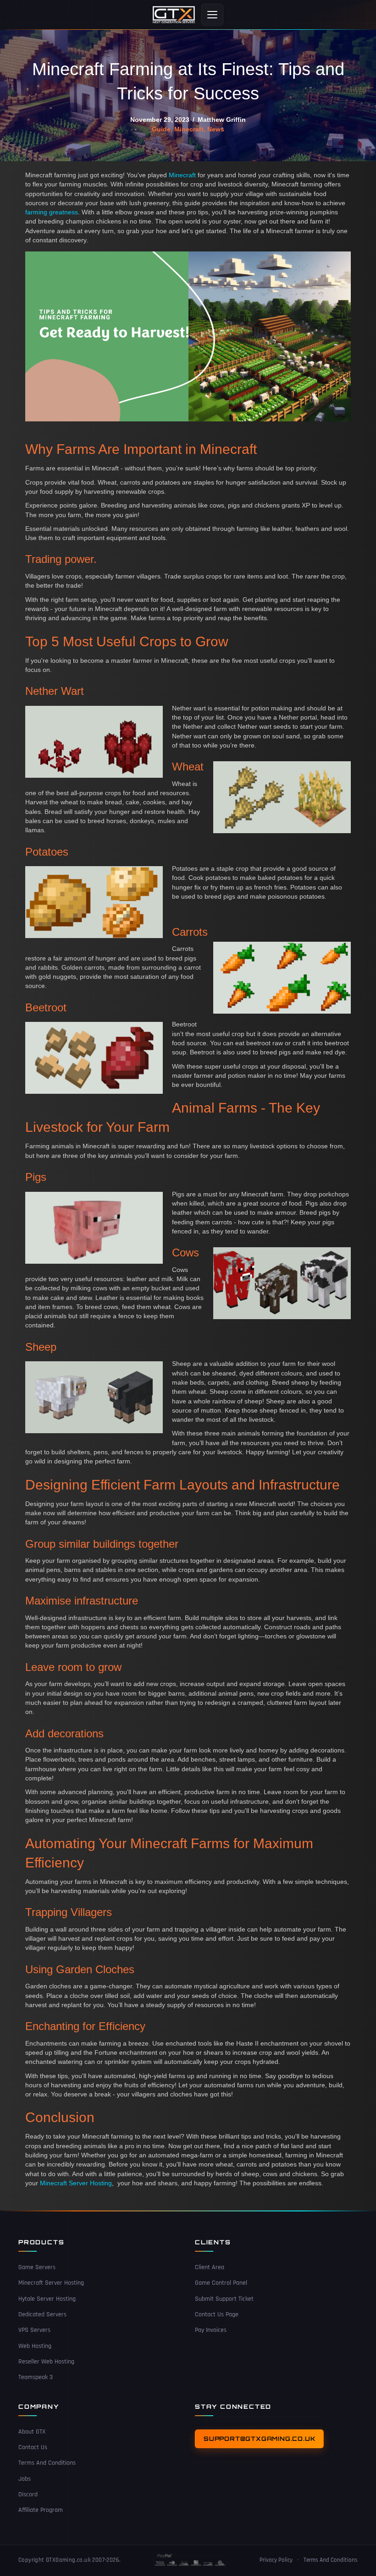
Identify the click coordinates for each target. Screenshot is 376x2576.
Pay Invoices (211, 2330)
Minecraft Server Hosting (76, 2183)
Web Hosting (35, 2346)
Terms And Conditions (47, 2463)
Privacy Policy (276, 2560)
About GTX (32, 2432)
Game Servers (37, 2267)
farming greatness (52, 212)
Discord (28, 2494)
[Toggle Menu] (212, 15)
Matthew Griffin (222, 120)
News (216, 129)
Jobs (25, 2479)
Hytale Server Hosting (47, 2299)
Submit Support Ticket (224, 2299)
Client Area (210, 2267)
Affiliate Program (41, 2510)
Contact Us (33, 2447)
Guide (161, 129)
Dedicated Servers (42, 2314)
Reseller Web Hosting (46, 2362)
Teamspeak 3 (36, 2378)
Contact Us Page (217, 2314)
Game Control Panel (221, 2283)
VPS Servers (34, 2330)
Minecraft (189, 129)
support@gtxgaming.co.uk (259, 2439)
